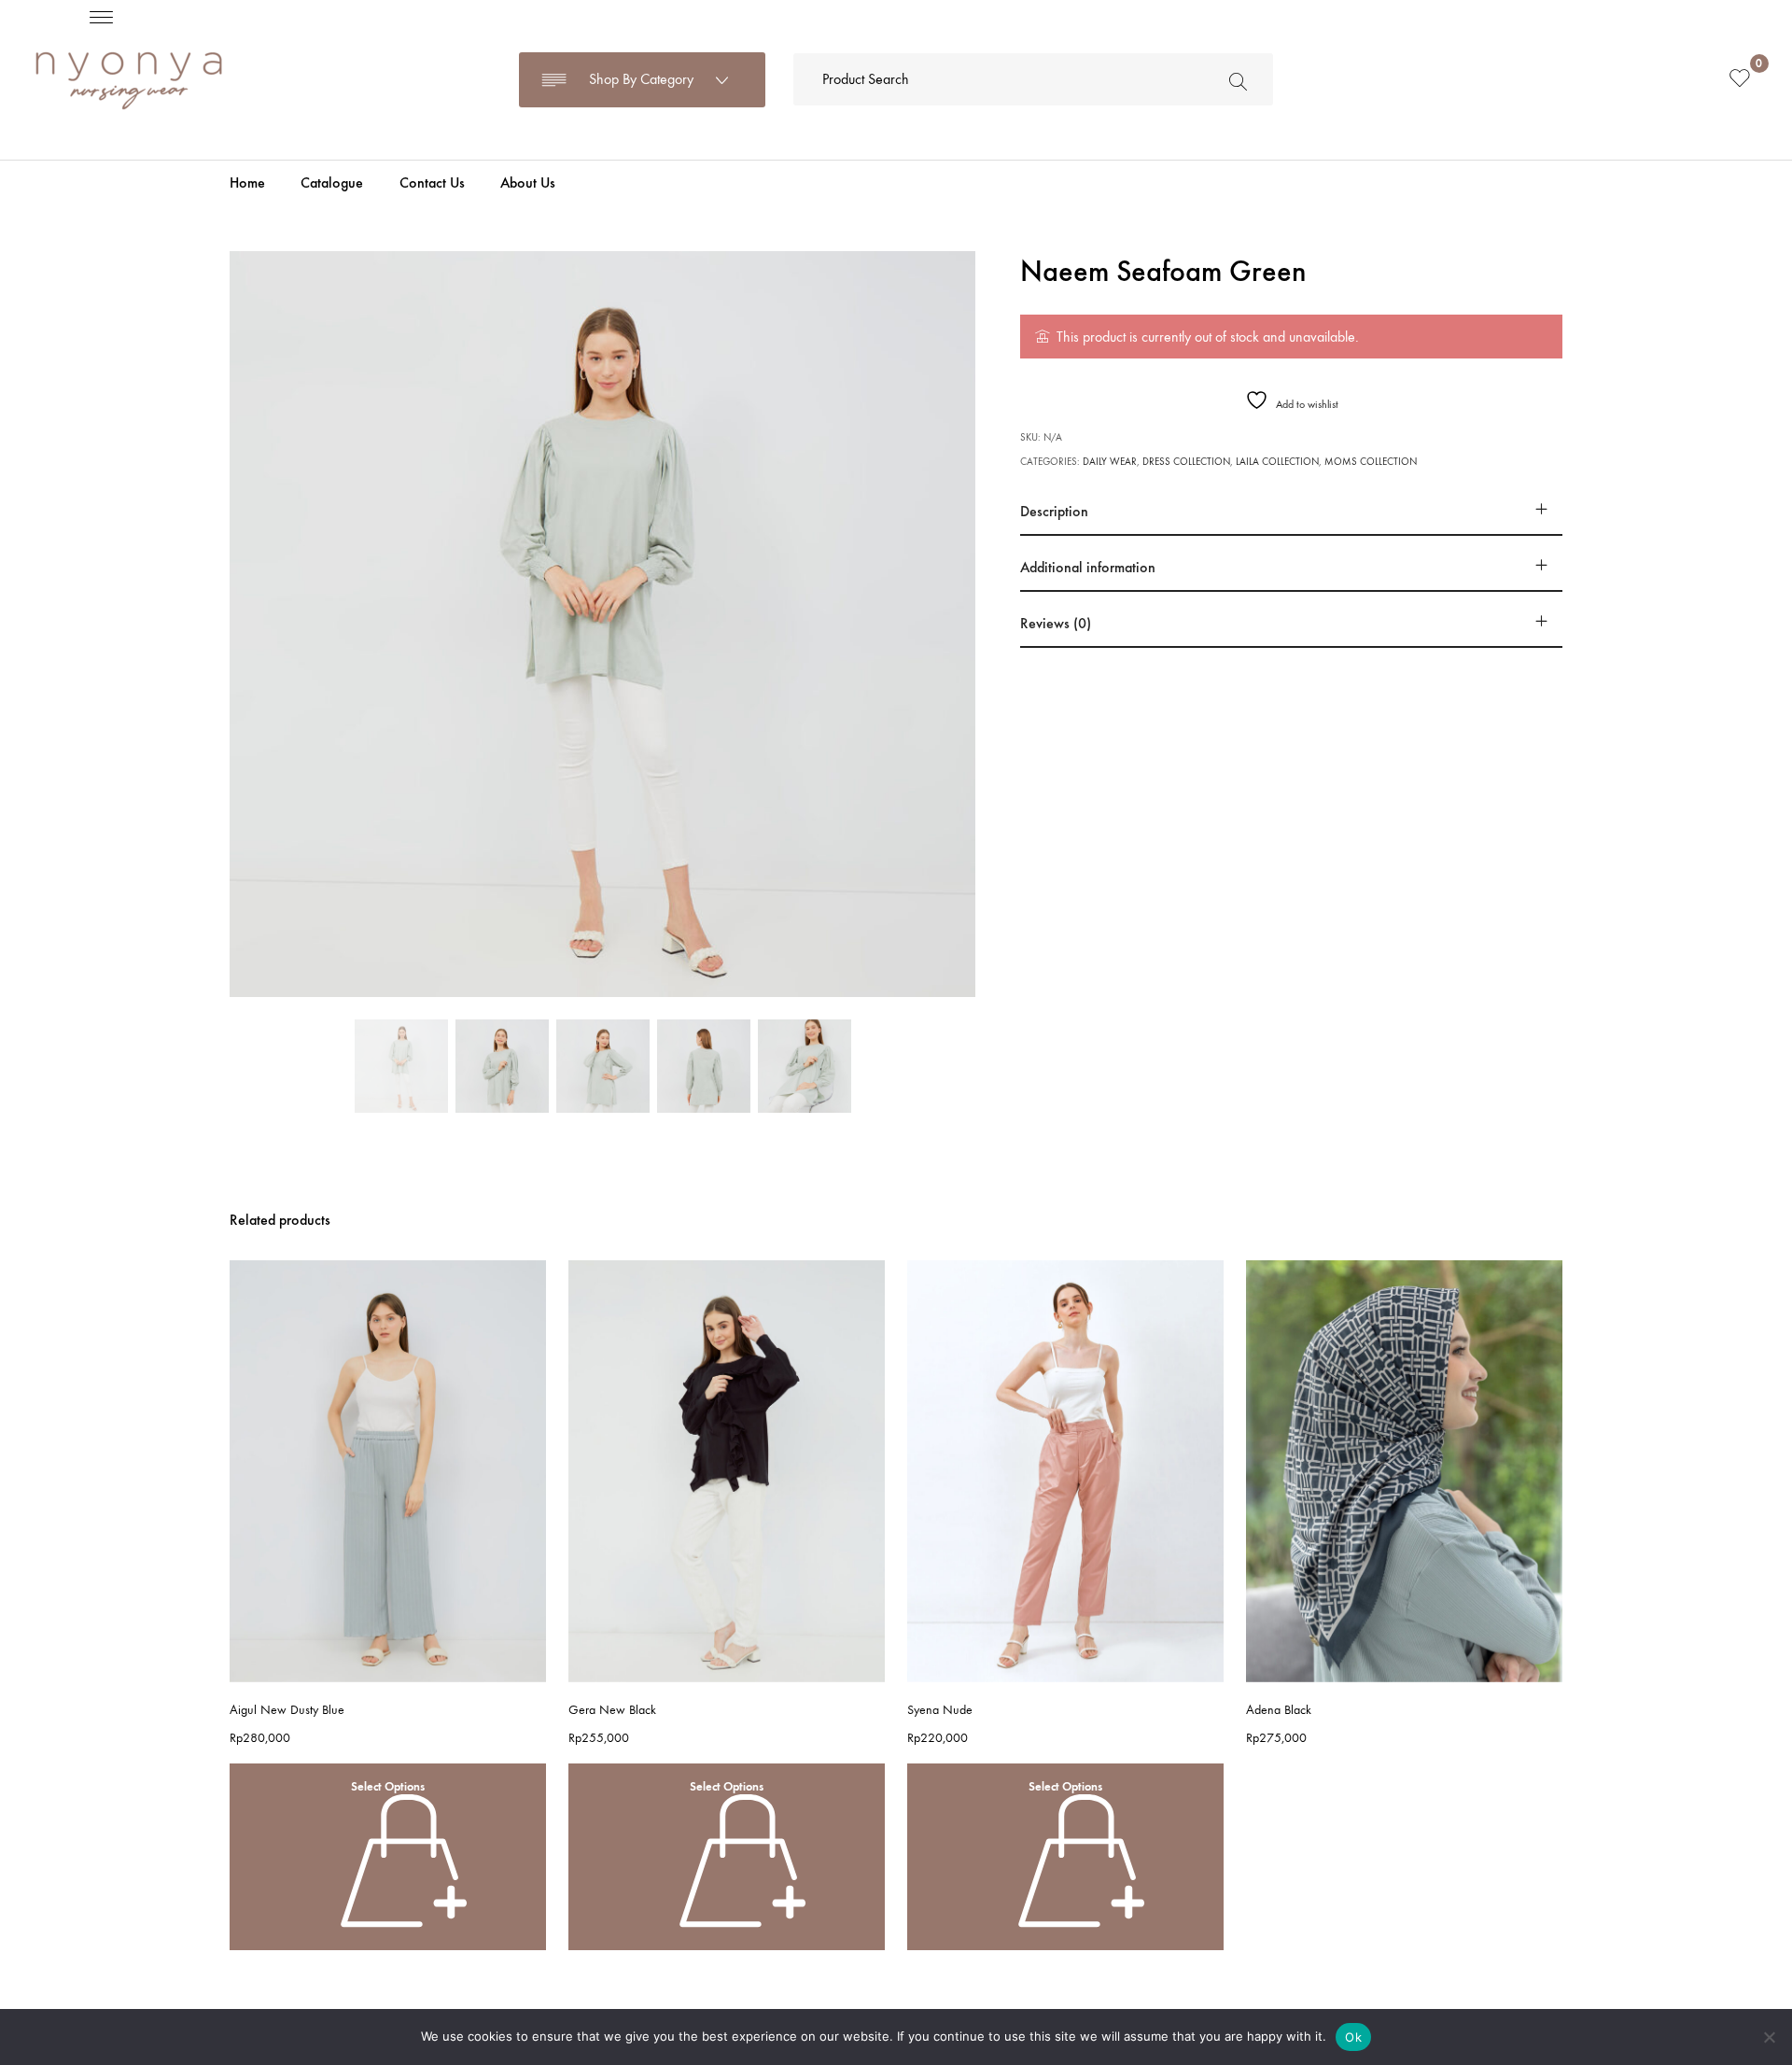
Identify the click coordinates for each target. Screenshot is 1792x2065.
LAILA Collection (1277, 462)
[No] (1769, 2037)
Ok (1353, 2037)
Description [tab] (1054, 511)
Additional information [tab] (1088, 567)
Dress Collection (1186, 462)
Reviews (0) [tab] (1056, 623)
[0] (1740, 80)
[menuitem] (247, 183)
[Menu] (101, 16)
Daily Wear (1110, 462)
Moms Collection (1371, 462)
